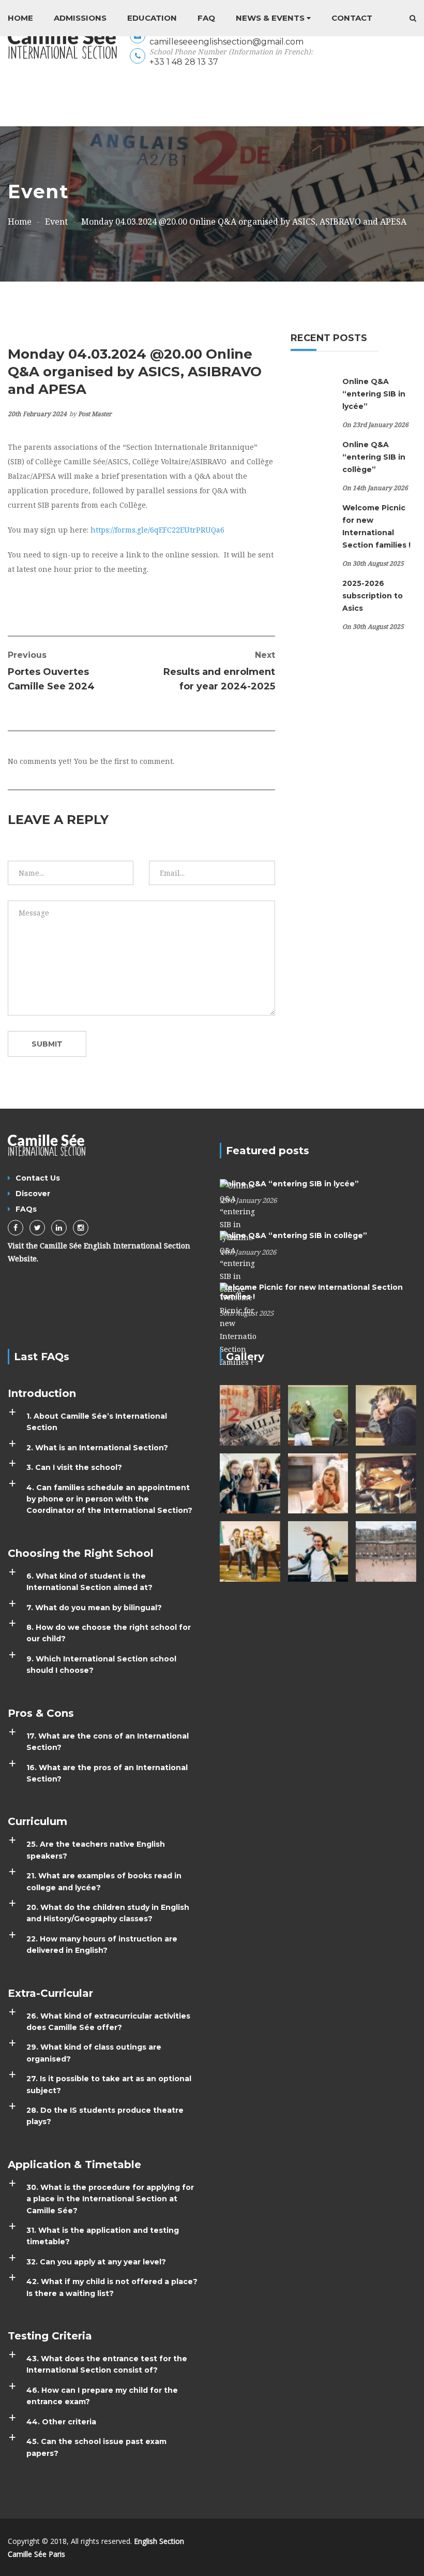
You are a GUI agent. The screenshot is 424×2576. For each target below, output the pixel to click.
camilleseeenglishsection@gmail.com (226, 42)
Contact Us (38, 1178)
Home (20, 18)
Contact (352, 18)
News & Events (270, 18)
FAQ (206, 18)
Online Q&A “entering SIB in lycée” (374, 394)
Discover (33, 1194)
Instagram (81, 1228)
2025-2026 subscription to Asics (373, 596)
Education (152, 18)
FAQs (26, 1209)
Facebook (16, 1228)
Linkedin (59, 1228)
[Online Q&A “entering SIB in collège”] (238, 1262)
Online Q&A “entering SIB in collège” (374, 457)
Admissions (80, 18)
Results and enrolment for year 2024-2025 (219, 671)
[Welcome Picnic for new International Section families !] (238, 1325)
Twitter (37, 1228)
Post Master (95, 414)
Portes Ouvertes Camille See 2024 (51, 671)
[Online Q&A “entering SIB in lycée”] (238, 1210)
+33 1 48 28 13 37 (184, 62)
